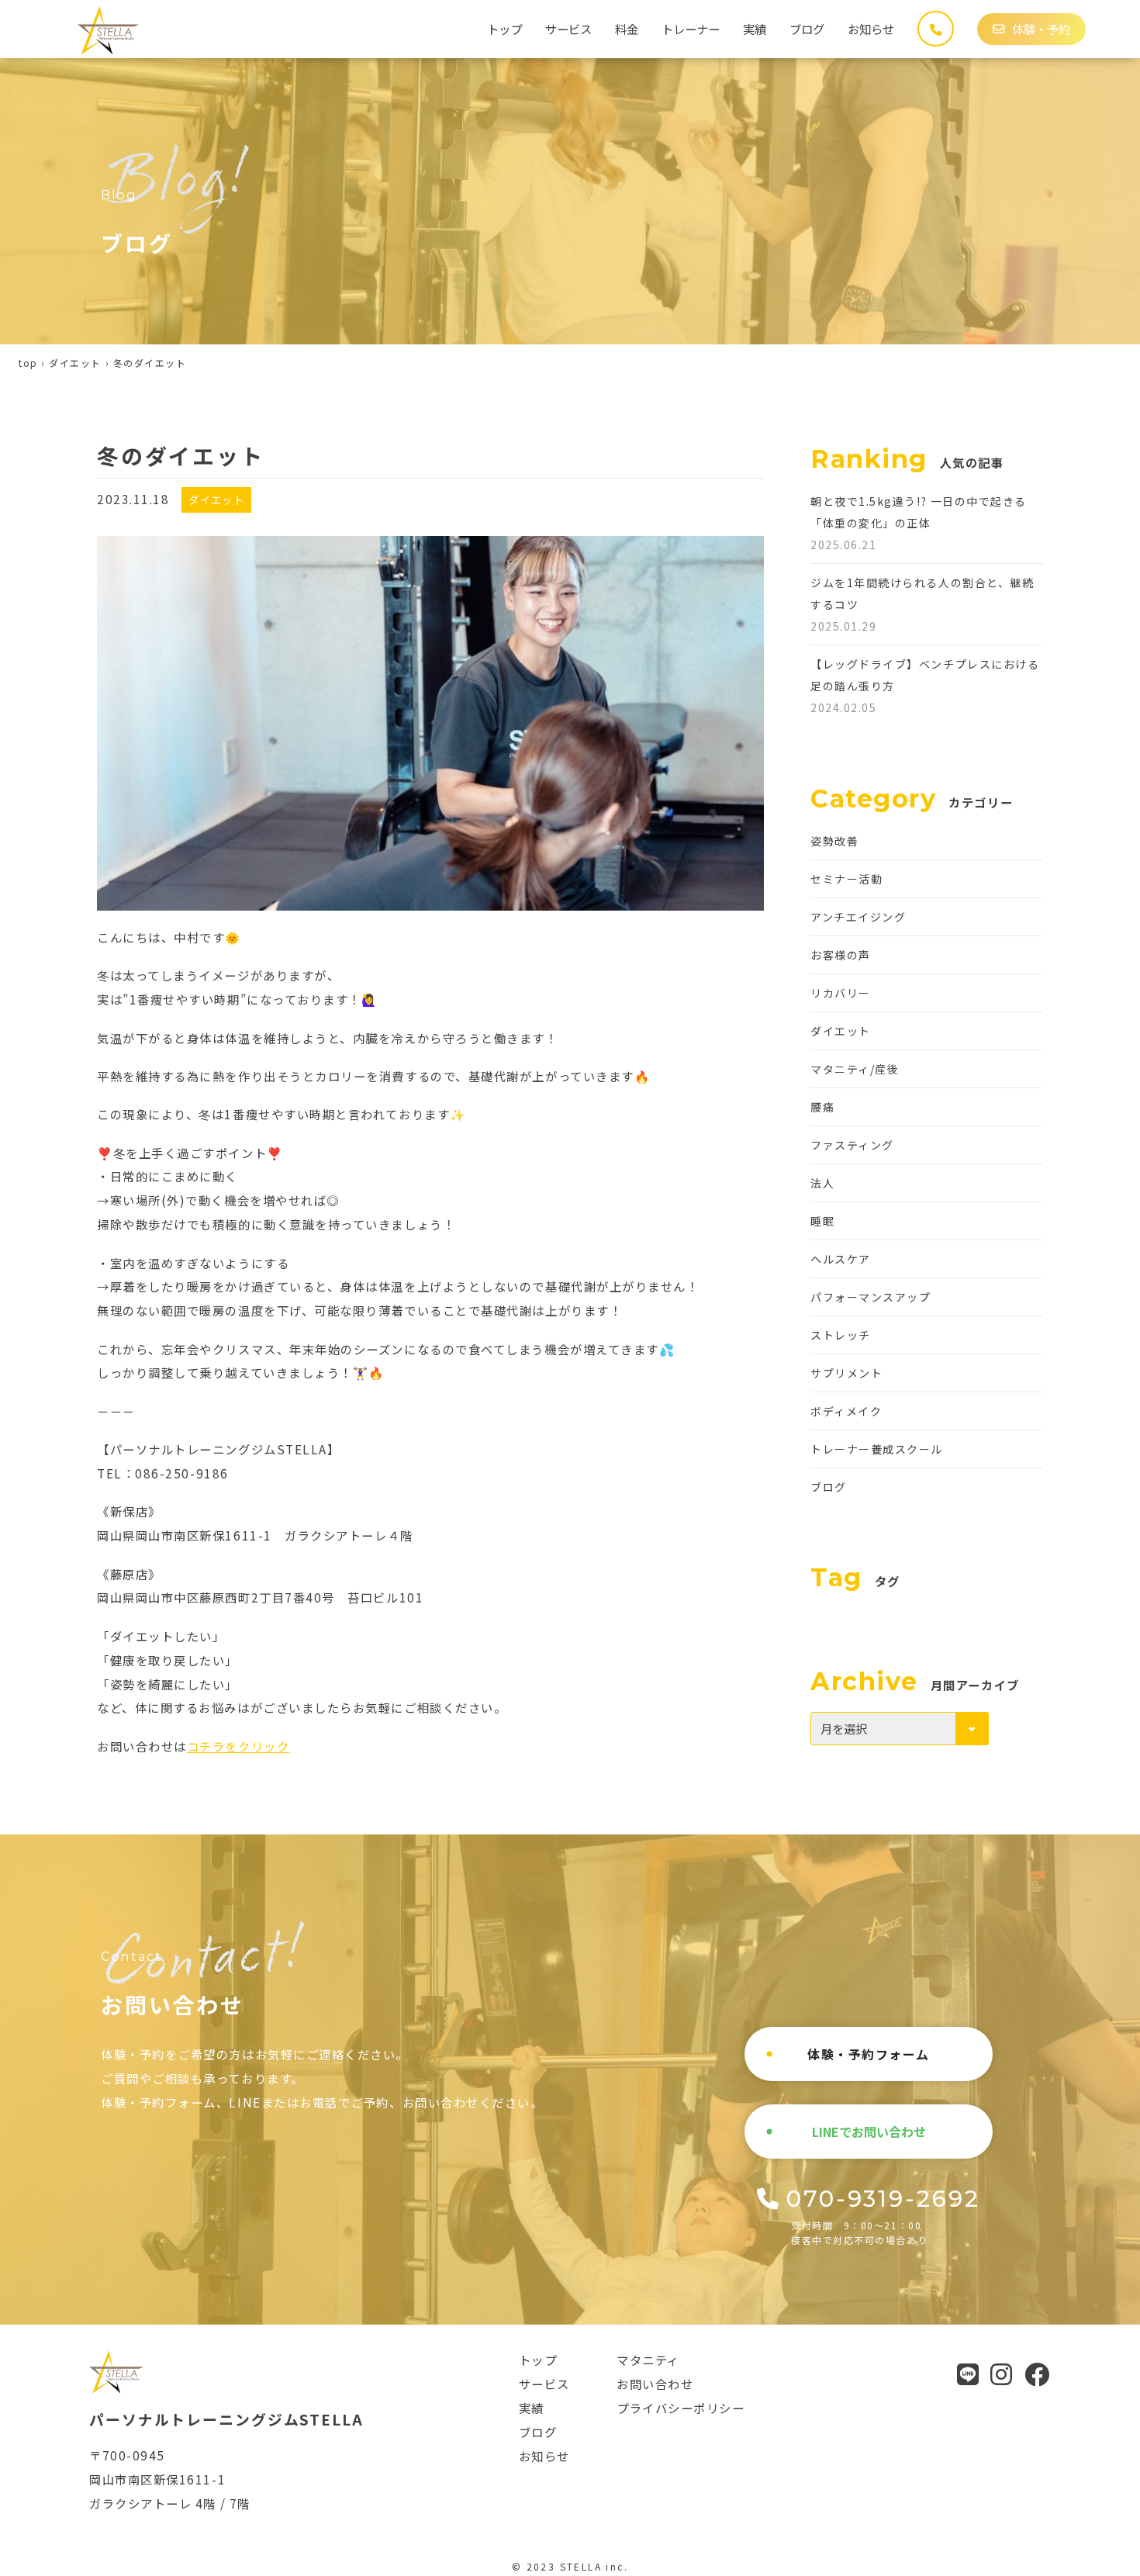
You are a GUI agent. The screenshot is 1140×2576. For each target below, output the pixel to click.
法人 (822, 1183)
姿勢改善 (834, 841)
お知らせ (871, 29)
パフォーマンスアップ (871, 1297)
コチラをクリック (238, 1746)
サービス (568, 29)
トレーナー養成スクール (877, 1449)
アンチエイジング (858, 917)
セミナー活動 (846, 879)
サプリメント (846, 1373)
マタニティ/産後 (855, 1069)
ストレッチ (841, 1335)
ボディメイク (846, 1411)
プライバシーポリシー (681, 2408)
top (28, 363)
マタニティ (648, 2360)
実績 (755, 29)
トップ (504, 29)
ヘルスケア (841, 1259)
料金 (627, 29)
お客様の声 (841, 955)
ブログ (807, 29)
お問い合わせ (655, 2384)
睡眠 (822, 1221)
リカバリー (841, 993)
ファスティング (852, 1145)
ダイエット (75, 363)
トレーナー (691, 29)
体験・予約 (1041, 29)
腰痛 (822, 1107)
